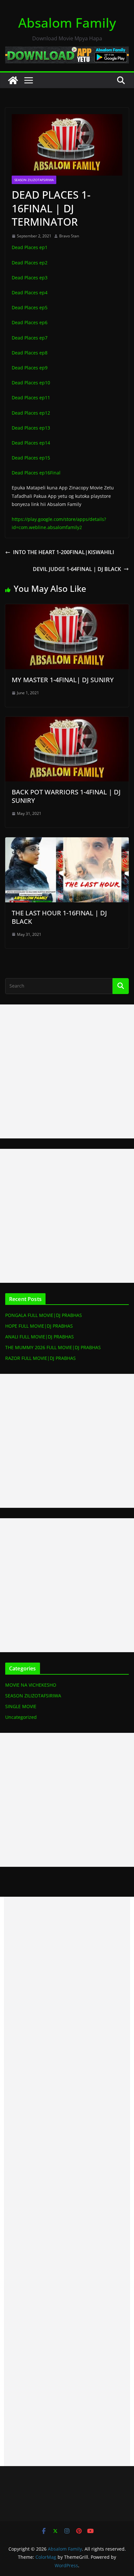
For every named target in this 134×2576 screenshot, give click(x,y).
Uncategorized (21, 1717)
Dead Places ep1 (30, 247)
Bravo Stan (69, 236)
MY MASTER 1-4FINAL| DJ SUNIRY (63, 680)
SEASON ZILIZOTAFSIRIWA (34, 180)
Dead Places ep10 (31, 383)
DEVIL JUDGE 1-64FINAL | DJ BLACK (77, 569)
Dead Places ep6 (30, 322)
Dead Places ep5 (30, 307)
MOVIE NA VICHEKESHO (31, 1685)
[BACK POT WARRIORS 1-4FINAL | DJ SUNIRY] (67, 721)
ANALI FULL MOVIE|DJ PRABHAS (40, 1337)
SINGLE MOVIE (21, 1706)
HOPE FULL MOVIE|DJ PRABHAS (39, 1326)
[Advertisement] (67, 1071)
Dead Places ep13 (31, 428)
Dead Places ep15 (31, 458)
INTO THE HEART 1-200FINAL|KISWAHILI (64, 552)
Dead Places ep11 (31, 398)
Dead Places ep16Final (36, 473)
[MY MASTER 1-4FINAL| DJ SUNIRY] (67, 609)
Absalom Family (67, 23)
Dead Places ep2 (30, 263)
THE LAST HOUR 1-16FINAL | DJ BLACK (59, 917)
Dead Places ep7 (30, 338)
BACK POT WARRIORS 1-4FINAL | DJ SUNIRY (66, 796)
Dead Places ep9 (30, 368)
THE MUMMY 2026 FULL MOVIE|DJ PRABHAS (53, 1347)
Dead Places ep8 (30, 353)
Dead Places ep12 (31, 413)
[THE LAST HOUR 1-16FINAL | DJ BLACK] (67, 842)
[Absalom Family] (13, 80)
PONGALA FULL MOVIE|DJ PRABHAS (44, 1315)
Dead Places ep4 (30, 292)
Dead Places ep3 (30, 278)
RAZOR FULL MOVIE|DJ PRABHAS (40, 1358)
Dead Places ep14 (31, 443)
